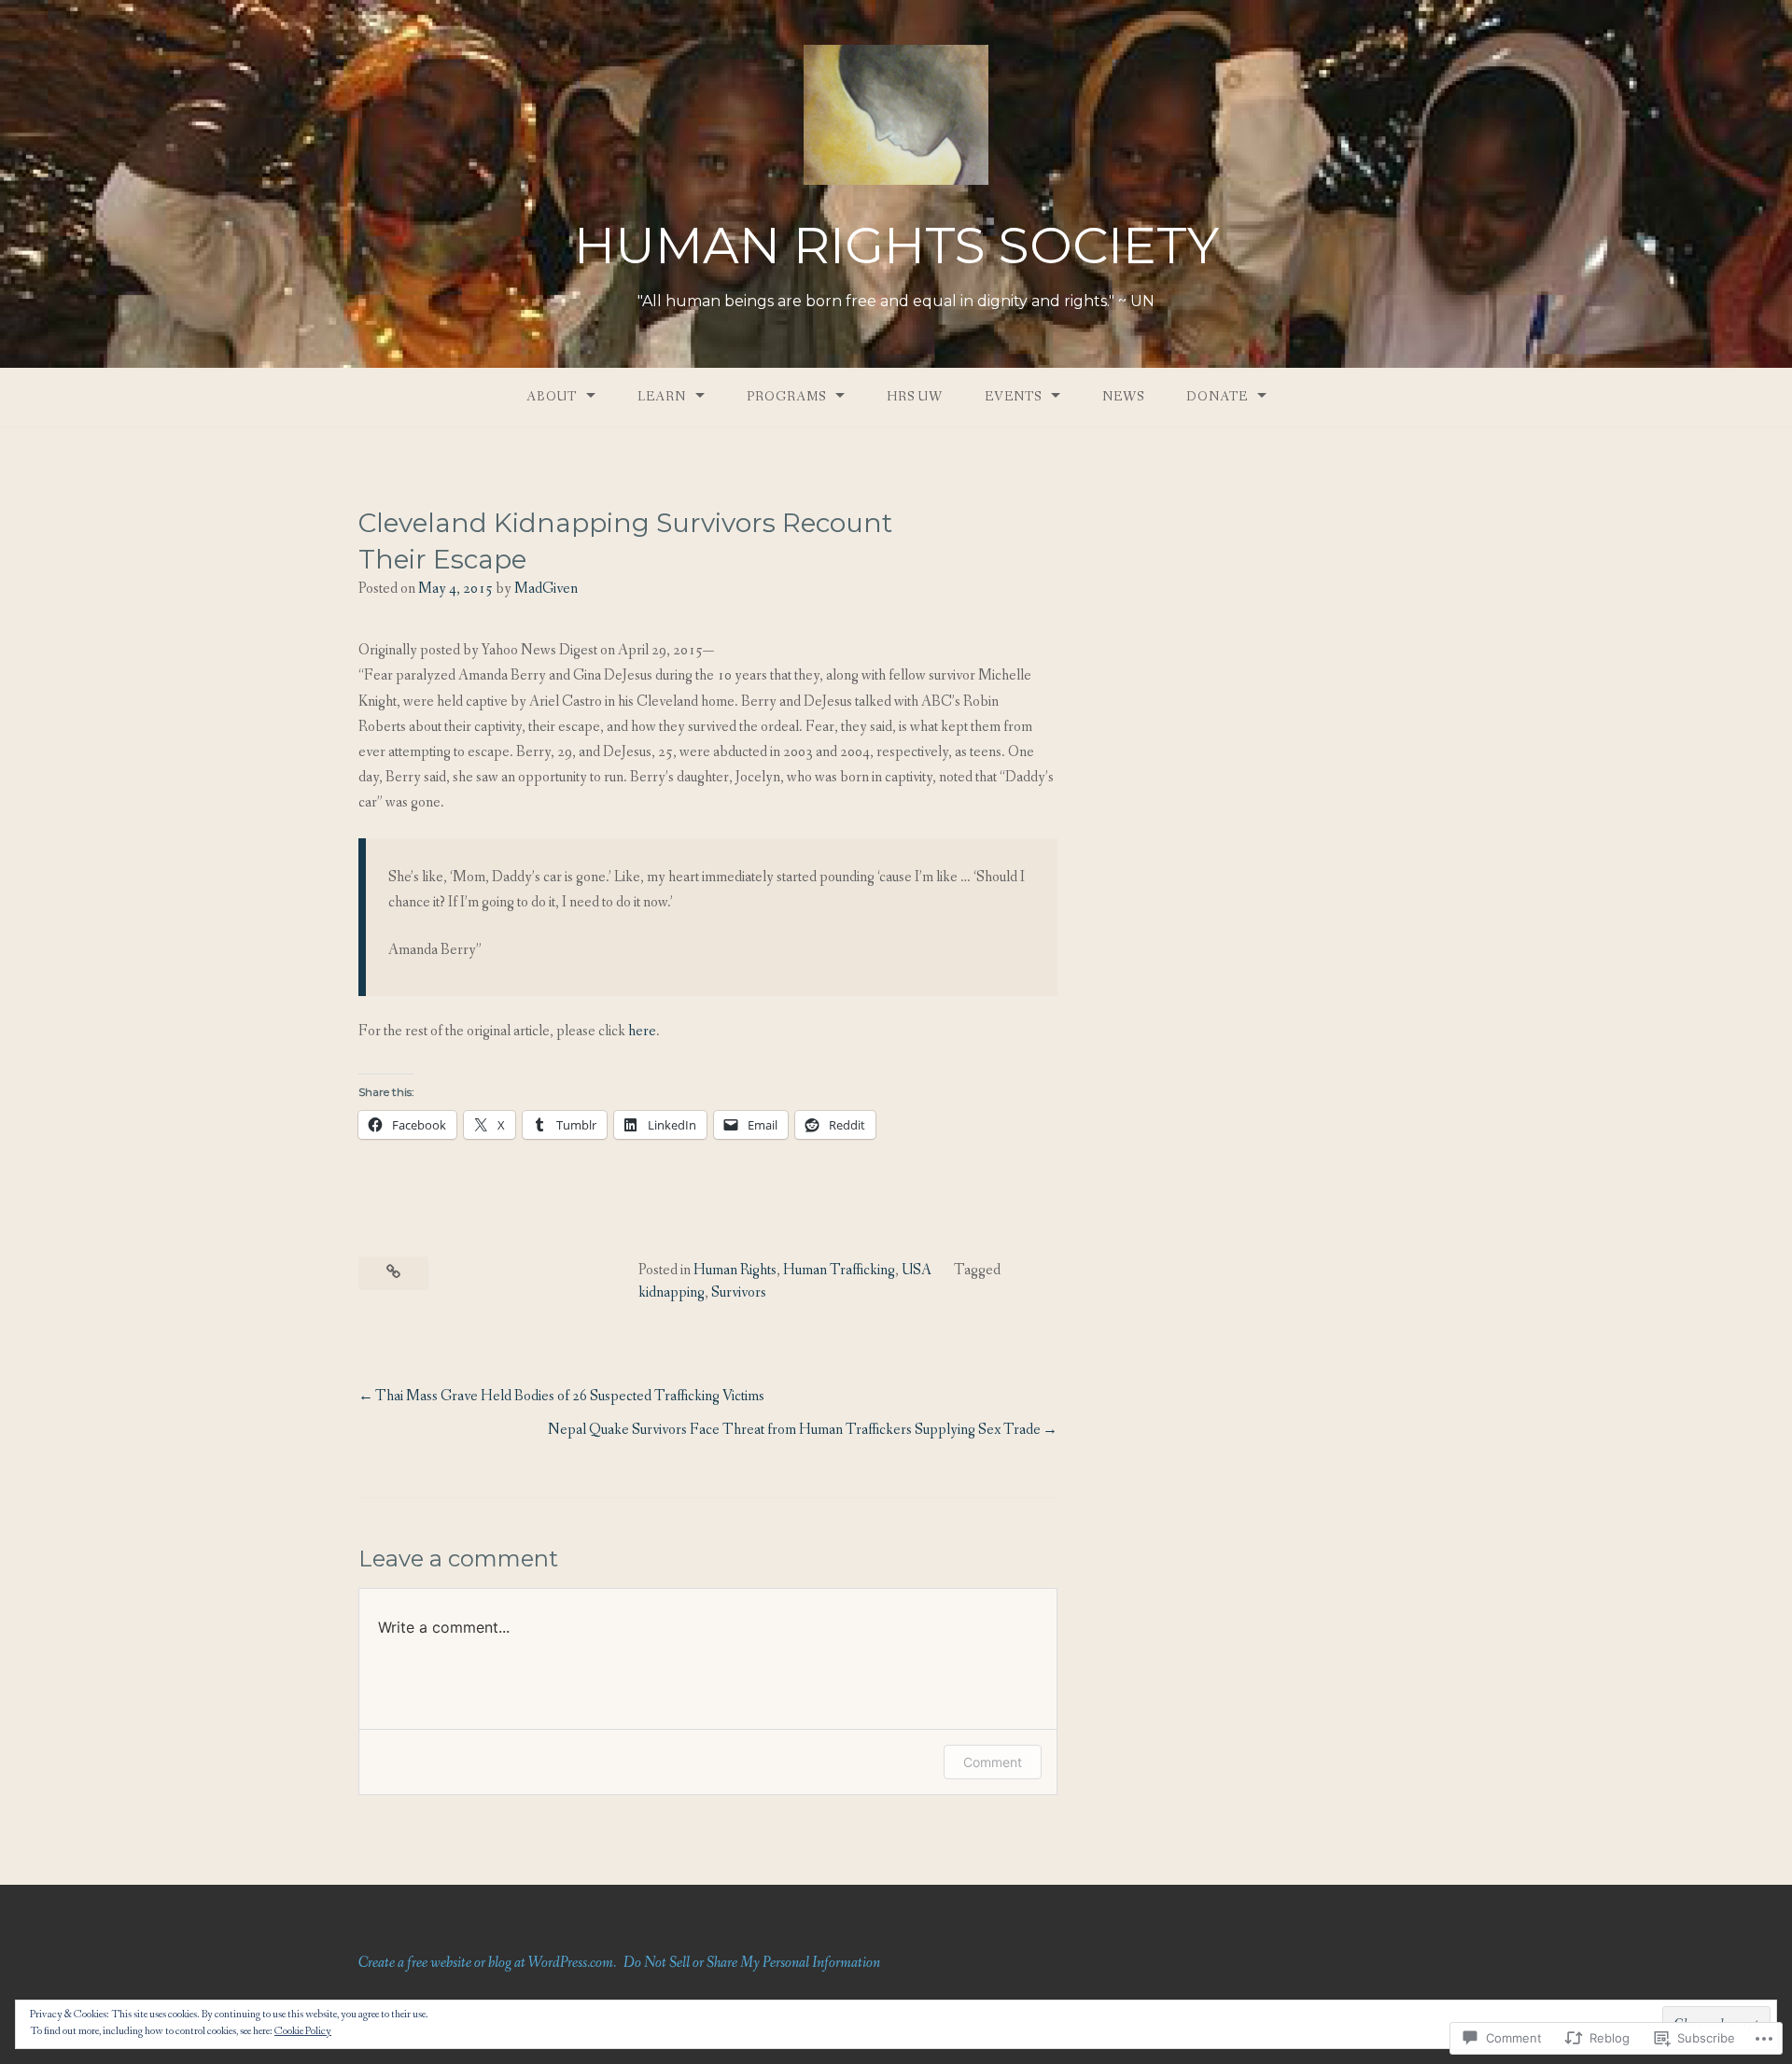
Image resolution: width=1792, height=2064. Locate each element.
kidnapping (672, 1292)
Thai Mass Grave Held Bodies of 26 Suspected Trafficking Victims (570, 1396)
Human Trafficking (839, 1270)
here (642, 1031)
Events (1013, 397)
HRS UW (915, 397)
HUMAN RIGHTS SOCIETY (896, 246)
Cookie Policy (303, 2031)
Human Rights (735, 1270)
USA (917, 1270)
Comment (993, 1762)
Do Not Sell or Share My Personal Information (752, 1963)
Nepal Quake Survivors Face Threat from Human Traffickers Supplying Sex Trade (794, 1430)
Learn (662, 397)
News (1123, 397)
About (552, 397)
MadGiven (546, 589)
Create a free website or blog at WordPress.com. (487, 1963)
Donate (1217, 397)
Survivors (739, 1292)
